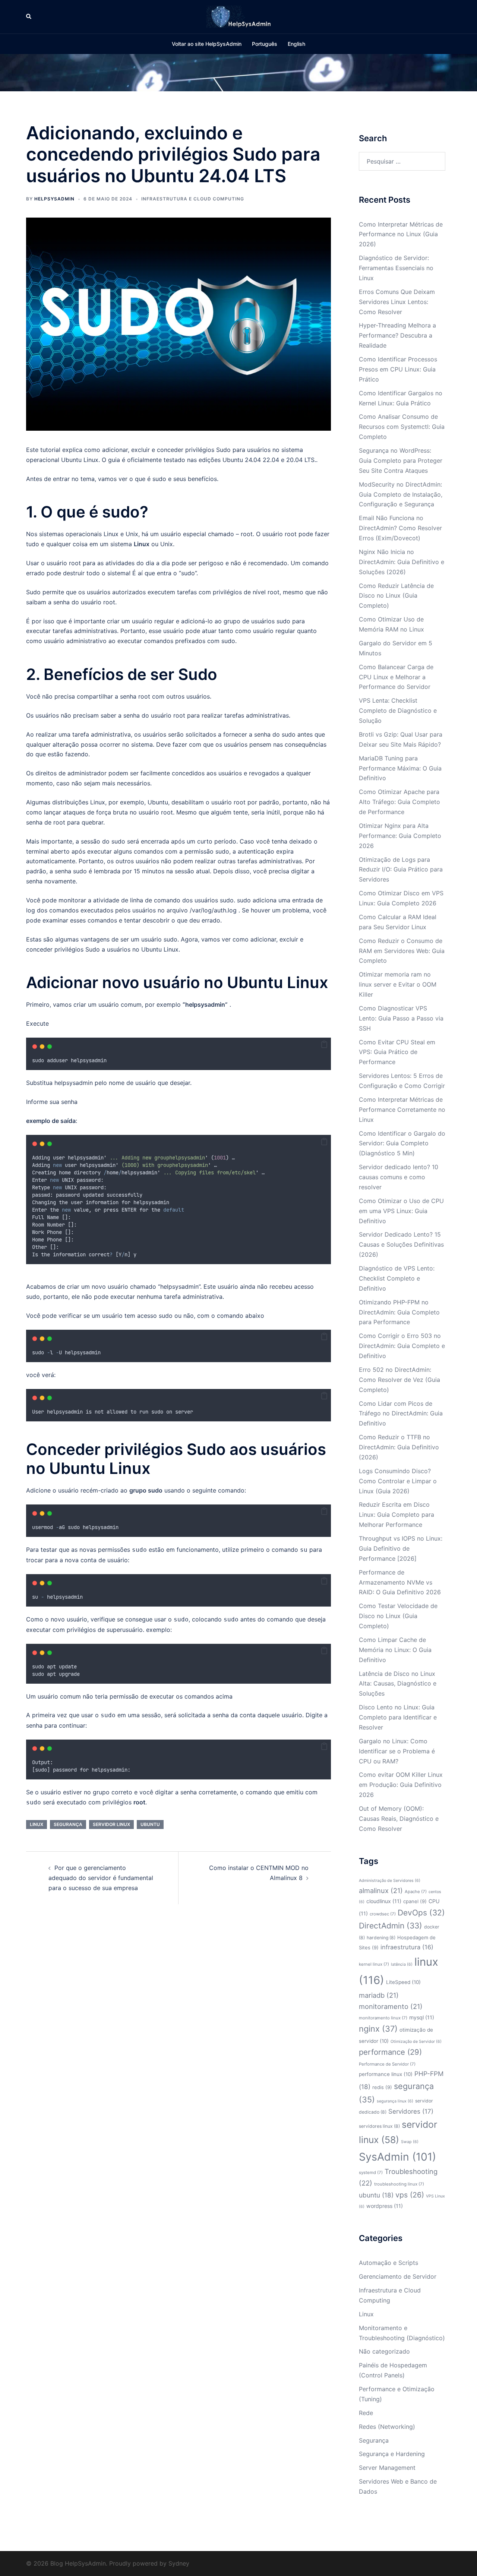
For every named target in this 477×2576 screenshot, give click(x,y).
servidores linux (379, 2126)
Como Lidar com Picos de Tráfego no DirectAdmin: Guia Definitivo (401, 1414)
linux (37, 1824)
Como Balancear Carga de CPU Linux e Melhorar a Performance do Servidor (396, 677)
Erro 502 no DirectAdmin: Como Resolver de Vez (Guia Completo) (399, 1380)
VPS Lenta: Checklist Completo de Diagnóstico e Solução (398, 711)
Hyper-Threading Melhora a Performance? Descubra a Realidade (397, 335)
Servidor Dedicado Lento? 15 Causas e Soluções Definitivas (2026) (401, 1244)
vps (410, 2195)
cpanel (415, 1901)
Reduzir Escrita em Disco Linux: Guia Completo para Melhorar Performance (397, 1515)
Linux (91, 460)
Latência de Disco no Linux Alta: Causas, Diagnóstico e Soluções (398, 1684)
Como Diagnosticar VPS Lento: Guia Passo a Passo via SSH (401, 1018)
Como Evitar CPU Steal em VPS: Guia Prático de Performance (397, 1052)
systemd (371, 2172)
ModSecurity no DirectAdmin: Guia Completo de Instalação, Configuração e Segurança (401, 494)
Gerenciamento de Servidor (398, 2276)
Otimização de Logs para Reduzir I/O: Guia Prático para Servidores (401, 870)
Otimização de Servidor (416, 2042)
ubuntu (150, 1824)
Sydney (179, 2563)
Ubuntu (255, 982)
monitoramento (391, 2006)
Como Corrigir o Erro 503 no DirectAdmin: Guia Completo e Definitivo (402, 1346)
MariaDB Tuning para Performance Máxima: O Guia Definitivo (400, 768)
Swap (410, 2142)
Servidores (411, 2111)
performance (390, 2052)
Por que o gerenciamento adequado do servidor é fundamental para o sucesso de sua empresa (101, 1878)
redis (382, 2087)
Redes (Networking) (387, 2427)
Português (265, 44)
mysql (422, 2017)
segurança (68, 1824)
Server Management (387, 2468)
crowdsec (383, 1914)
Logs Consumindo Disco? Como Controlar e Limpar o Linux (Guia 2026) (398, 1481)
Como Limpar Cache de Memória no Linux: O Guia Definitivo (395, 1650)
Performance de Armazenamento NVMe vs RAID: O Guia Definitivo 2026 (400, 1582)
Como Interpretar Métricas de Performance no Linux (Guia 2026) (401, 234)
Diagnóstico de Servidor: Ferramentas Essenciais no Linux (396, 268)
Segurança (374, 2440)
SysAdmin (397, 2157)
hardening (381, 1938)
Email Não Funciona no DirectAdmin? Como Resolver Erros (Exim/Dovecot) (400, 528)
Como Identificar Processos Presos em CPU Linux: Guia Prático (398, 369)
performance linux (386, 2074)
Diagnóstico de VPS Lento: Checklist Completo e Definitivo (397, 1278)
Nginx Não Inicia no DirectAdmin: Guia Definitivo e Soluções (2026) (402, 562)
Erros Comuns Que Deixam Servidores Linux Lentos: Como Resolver (397, 302)
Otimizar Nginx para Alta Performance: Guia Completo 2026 (400, 836)
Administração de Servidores (390, 1881)
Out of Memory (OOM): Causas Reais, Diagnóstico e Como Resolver (399, 1819)
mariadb (379, 1995)
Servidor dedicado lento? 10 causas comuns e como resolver (399, 1177)
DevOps (421, 1913)
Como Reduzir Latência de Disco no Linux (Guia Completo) (396, 596)
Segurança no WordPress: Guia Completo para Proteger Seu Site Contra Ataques (401, 461)
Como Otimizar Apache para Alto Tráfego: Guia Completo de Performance (399, 802)
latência (402, 1964)
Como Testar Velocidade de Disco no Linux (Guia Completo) (398, 1616)
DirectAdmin (391, 1926)
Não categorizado (384, 2351)
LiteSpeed (403, 1982)
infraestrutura (407, 1947)
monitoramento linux (383, 2018)
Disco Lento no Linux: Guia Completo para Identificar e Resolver (398, 1717)
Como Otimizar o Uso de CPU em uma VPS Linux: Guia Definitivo (401, 1211)
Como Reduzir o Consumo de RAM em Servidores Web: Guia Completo (402, 951)
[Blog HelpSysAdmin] (238, 16)
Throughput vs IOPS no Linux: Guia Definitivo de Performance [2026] (401, 1548)
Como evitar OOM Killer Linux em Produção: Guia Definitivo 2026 (401, 1785)
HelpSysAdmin (54, 199)
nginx (378, 2029)
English (296, 44)
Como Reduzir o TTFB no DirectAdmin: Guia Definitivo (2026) (399, 1447)
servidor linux (111, 1824)
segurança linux (395, 2101)
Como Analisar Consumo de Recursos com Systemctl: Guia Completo (402, 427)
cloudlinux (384, 1901)
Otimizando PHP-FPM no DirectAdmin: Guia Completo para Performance (399, 1312)
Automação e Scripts (388, 2263)
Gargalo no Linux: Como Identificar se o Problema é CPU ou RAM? (397, 1751)
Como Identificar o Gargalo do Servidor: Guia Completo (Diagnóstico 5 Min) (402, 1143)
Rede (366, 2413)
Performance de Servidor (387, 2064)
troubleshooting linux (399, 2184)
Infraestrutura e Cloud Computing (193, 199)
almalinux (381, 1890)
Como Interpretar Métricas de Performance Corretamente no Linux (402, 1110)
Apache (416, 1892)
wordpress (385, 2206)
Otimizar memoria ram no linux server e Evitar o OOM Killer (398, 984)
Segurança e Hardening (392, 2454)
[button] (29, 17)
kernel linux (374, 1964)
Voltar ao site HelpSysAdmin (207, 44)
